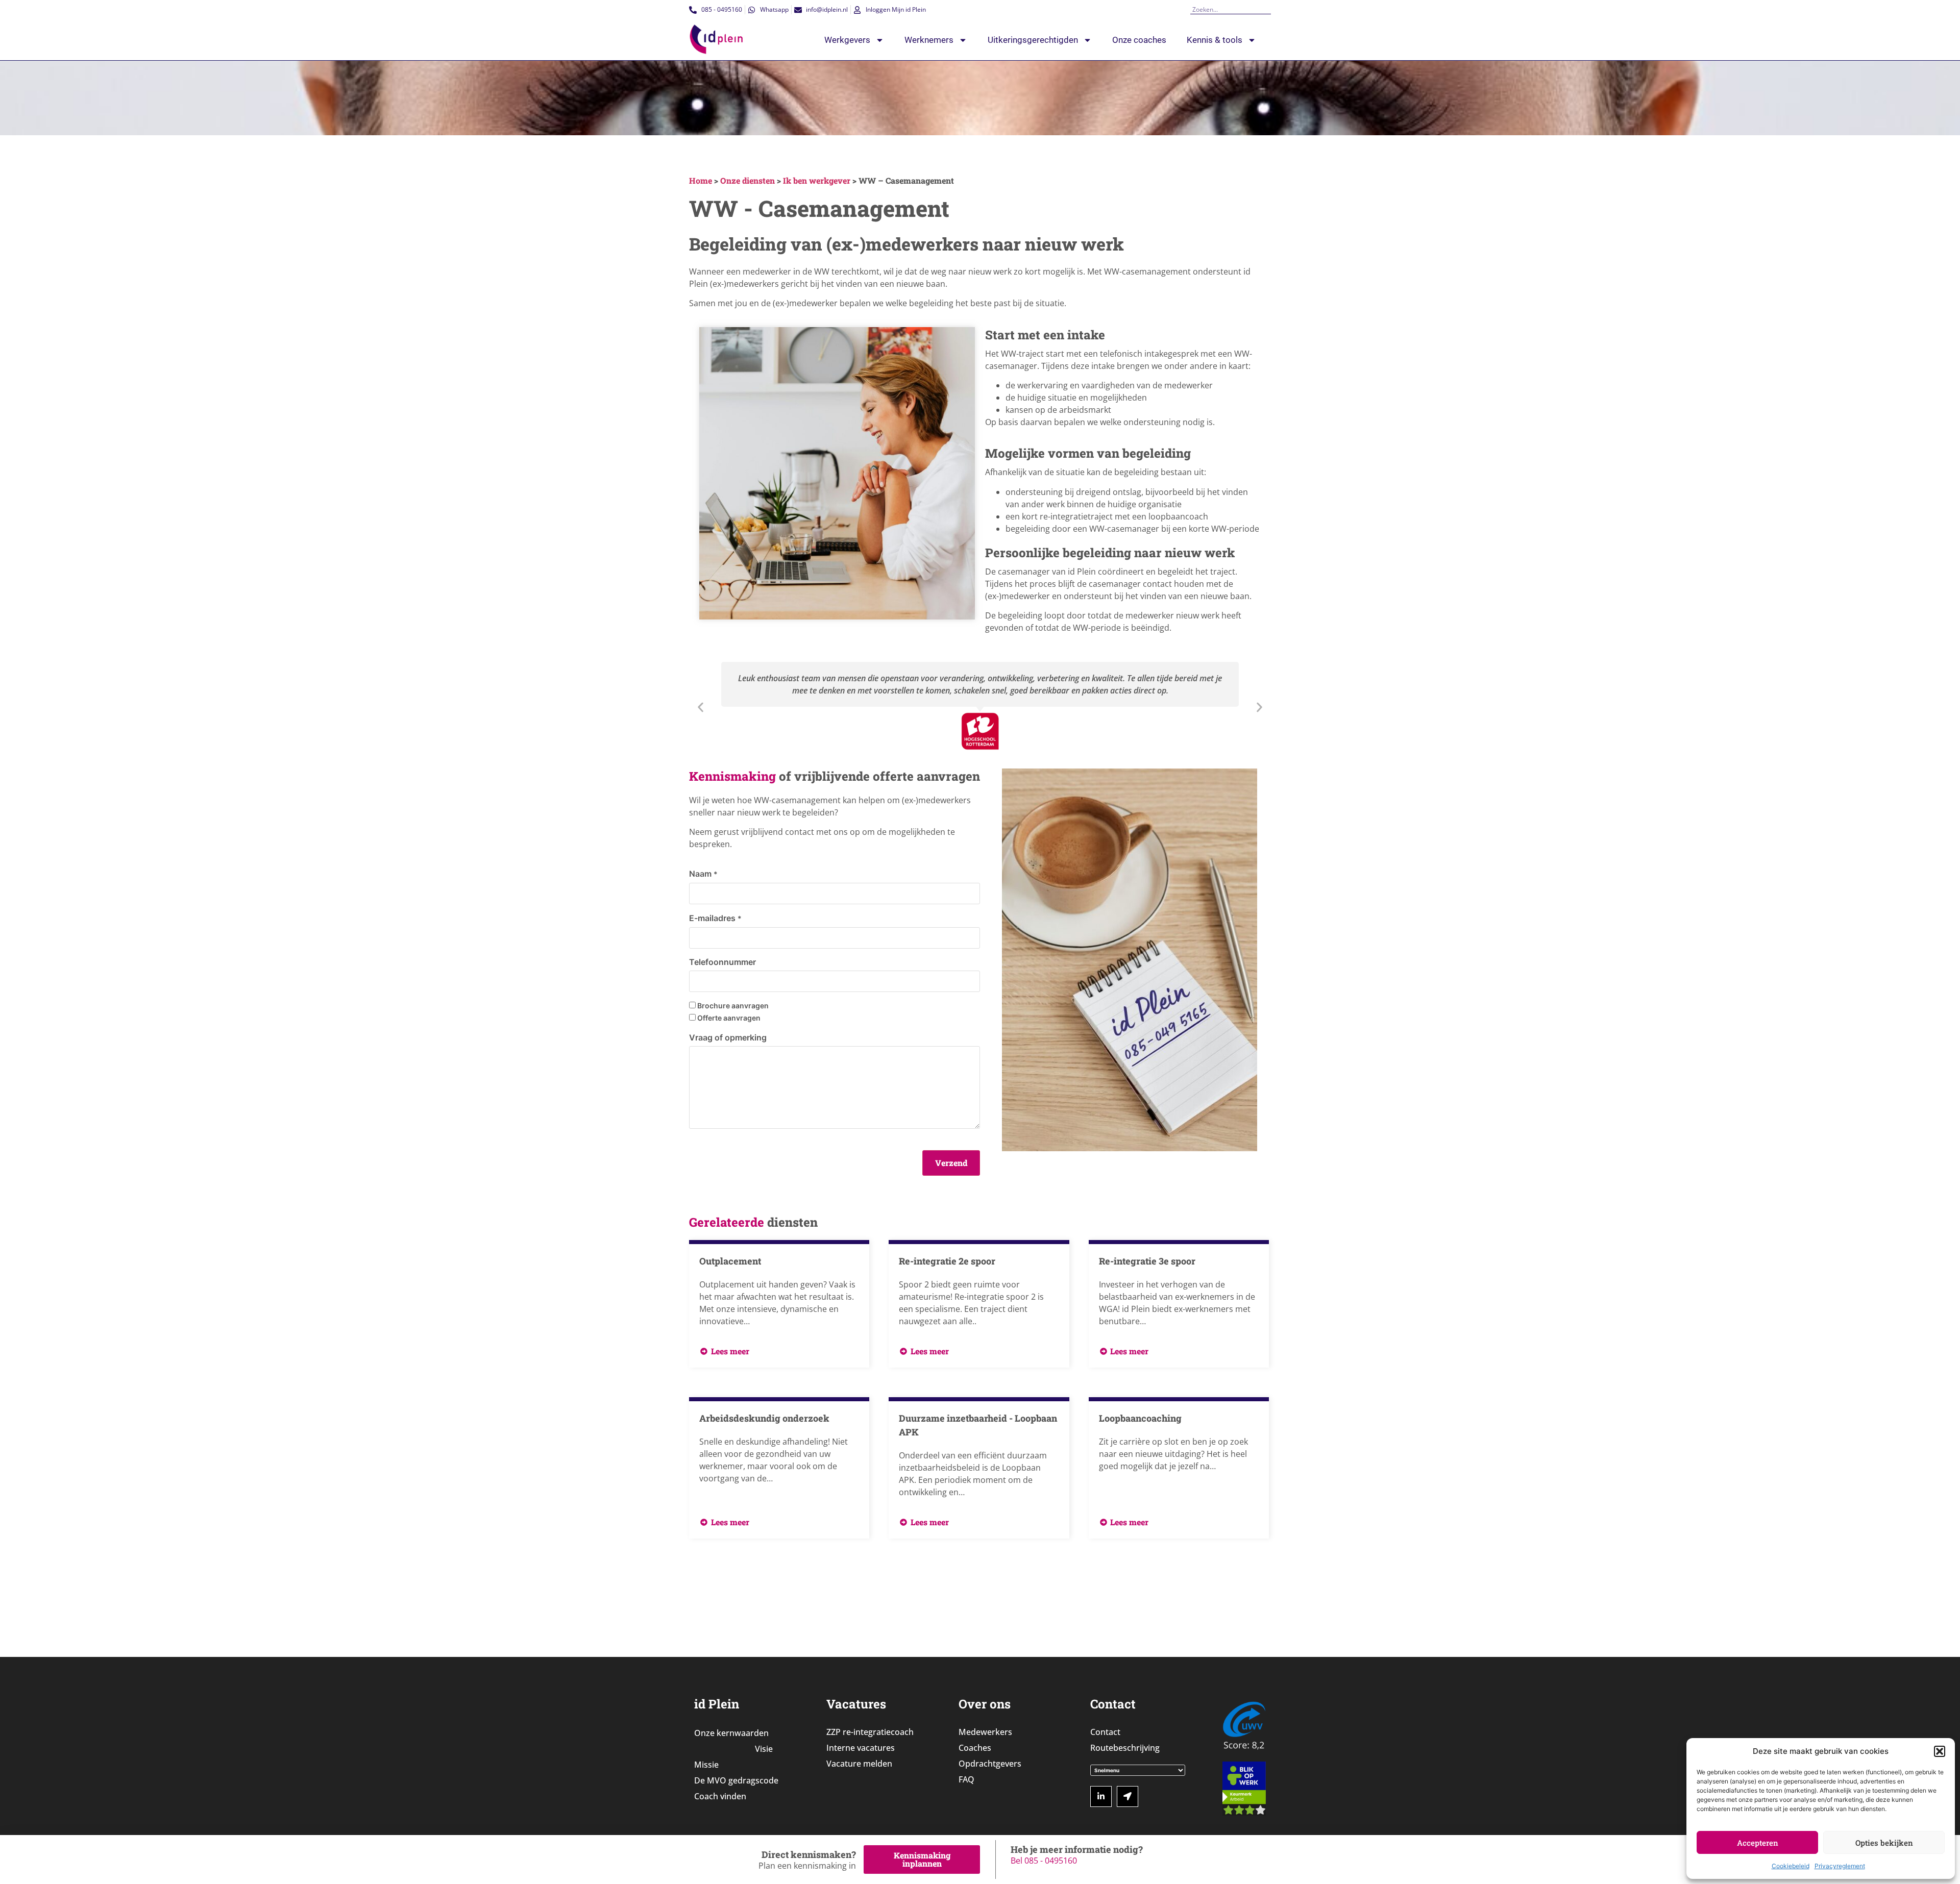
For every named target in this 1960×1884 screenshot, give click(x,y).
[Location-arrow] (1128, 1797)
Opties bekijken (1884, 1843)
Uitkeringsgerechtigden (1033, 40)
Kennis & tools (1215, 40)
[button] (1940, 1751)
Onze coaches (1139, 40)
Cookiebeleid (1791, 1866)
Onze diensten (748, 180)
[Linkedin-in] (1101, 1797)
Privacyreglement (1840, 1866)
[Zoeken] (1267, 9)
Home (701, 180)
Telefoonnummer (722, 962)
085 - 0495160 (1051, 1861)
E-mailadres (715, 918)
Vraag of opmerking (728, 1037)
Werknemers (929, 40)
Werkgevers (847, 40)
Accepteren (1758, 1843)
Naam (703, 874)
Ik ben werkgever (817, 180)
